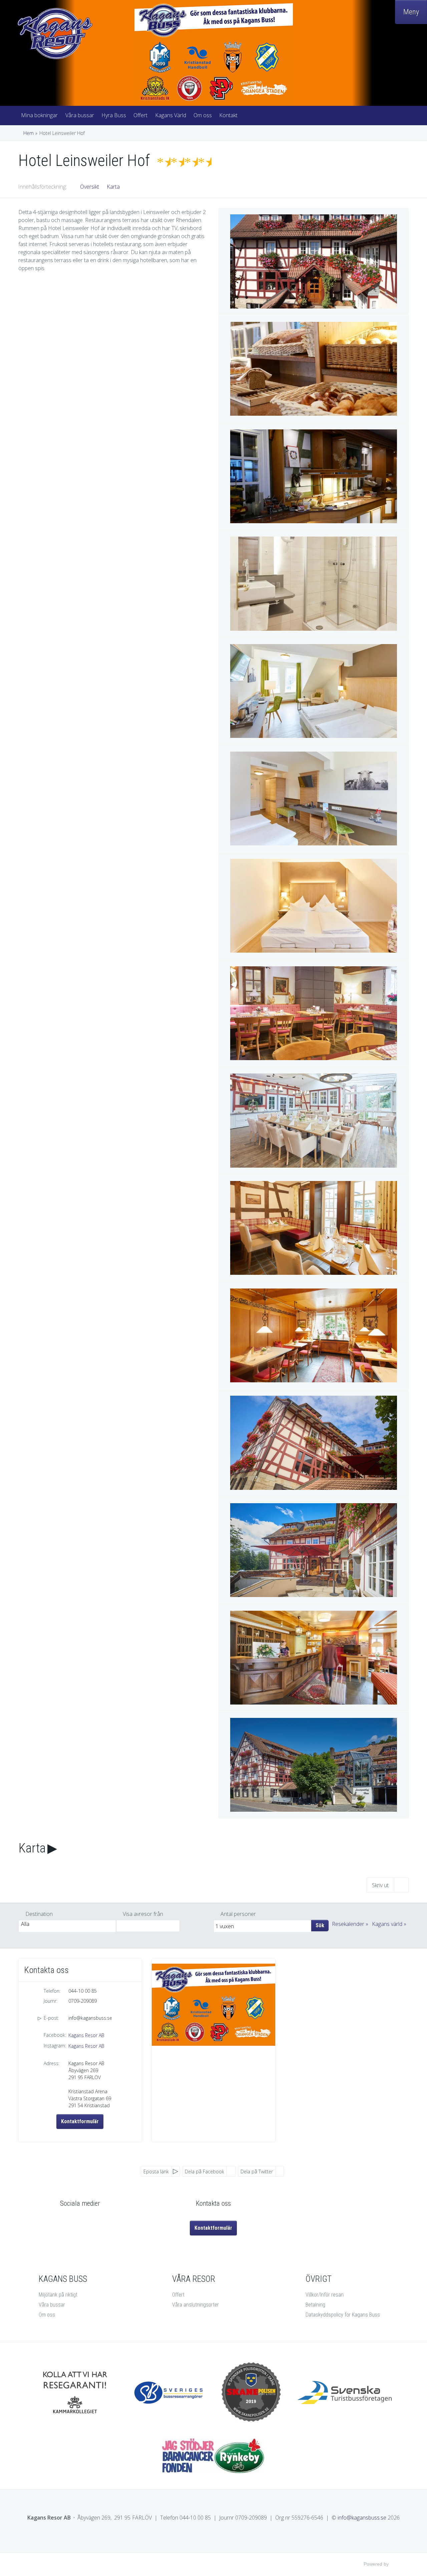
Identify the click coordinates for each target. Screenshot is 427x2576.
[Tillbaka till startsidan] (73, 34)
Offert (140, 115)
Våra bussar (80, 115)
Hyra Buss (114, 115)
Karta (113, 187)
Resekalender (348, 1924)
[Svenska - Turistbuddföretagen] (345, 2393)
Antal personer (238, 1914)
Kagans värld (387, 1924)
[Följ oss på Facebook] (73, 2222)
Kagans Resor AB (86, 2035)
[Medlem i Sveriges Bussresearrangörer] (170, 2393)
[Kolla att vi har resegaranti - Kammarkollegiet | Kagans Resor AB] (75, 2393)
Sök (320, 1925)
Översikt (90, 187)
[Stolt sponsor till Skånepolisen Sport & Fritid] (251, 2392)
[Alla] (67, 1924)
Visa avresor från (143, 1914)
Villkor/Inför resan (325, 2295)
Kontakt (228, 115)
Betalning (315, 2305)
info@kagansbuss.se (90, 2018)
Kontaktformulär (80, 2121)
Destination (39, 1914)
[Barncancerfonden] (213, 2456)
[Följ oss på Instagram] (87, 2222)
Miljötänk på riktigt (58, 2295)
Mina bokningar (39, 115)
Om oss (203, 115)
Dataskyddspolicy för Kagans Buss (343, 2315)
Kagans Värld (171, 115)
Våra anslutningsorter (195, 2305)
